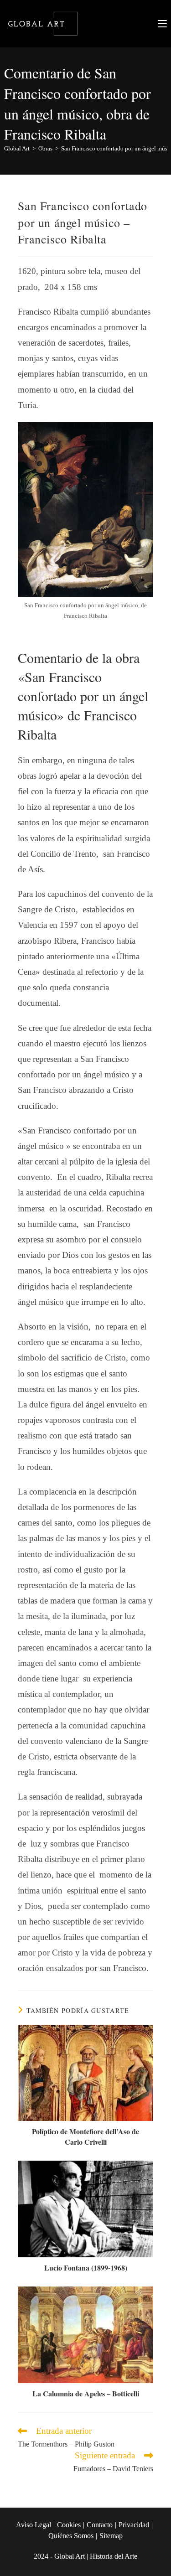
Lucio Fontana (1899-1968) (86, 2268)
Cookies (69, 2525)
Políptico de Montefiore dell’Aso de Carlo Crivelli (85, 2136)
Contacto (100, 2525)
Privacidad (134, 2525)
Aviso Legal (34, 2525)
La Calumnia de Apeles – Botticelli (86, 2394)
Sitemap (111, 2536)
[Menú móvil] (162, 23)
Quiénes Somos (71, 2536)
